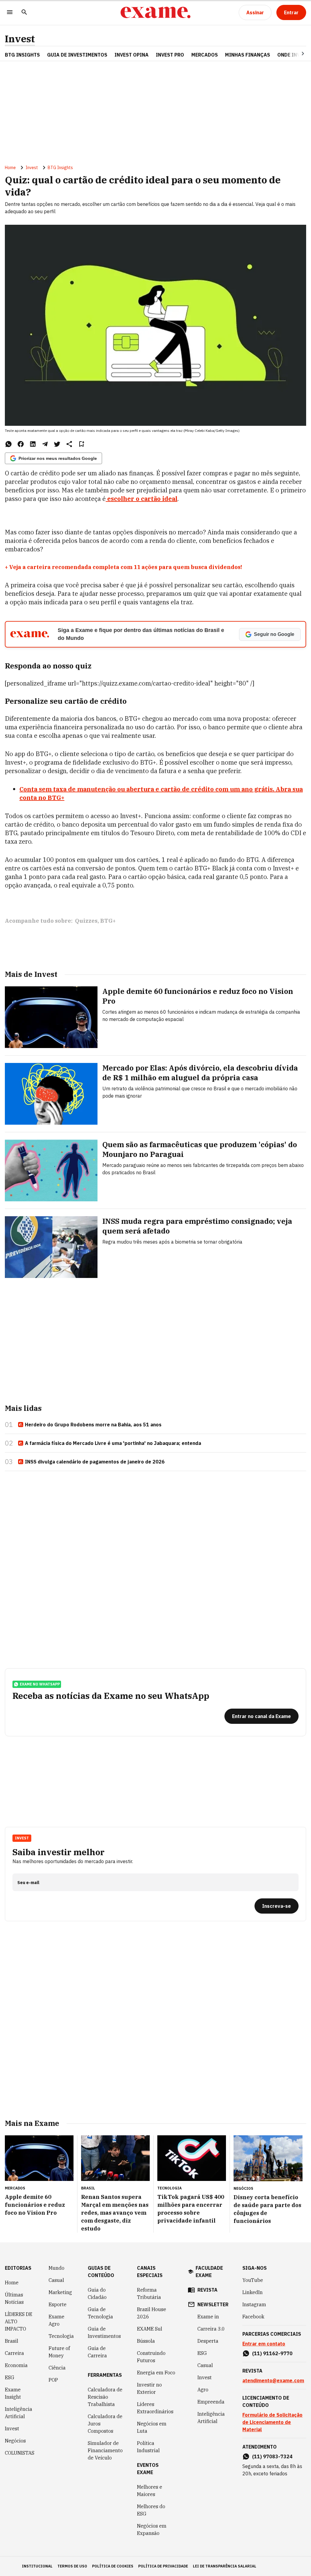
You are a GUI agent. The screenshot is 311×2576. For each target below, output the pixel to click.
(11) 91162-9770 (272, 2353)
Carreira (14, 2353)
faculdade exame (209, 2272)
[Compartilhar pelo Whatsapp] (9, 444)
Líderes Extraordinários (155, 2408)
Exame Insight (13, 2393)
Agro (203, 2390)
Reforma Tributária (149, 2293)
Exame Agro (56, 2320)
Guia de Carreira (97, 2352)
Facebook (253, 2317)
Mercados (205, 55)
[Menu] (10, 13)
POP (53, 2380)
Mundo (56, 2268)
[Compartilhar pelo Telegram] (45, 444)
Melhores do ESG (151, 2510)
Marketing (60, 2292)
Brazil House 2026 (152, 2313)
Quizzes (86, 921)
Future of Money (59, 2352)
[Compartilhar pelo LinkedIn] (33, 444)
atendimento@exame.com (273, 2380)
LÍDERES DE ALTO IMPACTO (19, 2321)
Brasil (12, 2341)
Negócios (15, 2441)
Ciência (57, 2368)
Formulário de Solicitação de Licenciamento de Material (272, 2422)
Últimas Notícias (14, 2298)
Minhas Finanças (248, 55)
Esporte (58, 2304)
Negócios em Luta (152, 2427)
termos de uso (72, 2566)
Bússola (146, 2341)
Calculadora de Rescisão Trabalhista (105, 2397)
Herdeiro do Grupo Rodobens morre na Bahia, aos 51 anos (93, 1425)
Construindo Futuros (151, 2357)
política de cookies (113, 2566)
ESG (10, 2377)
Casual (56, 2280)
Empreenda (211, 2402)
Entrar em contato (264, 2344)
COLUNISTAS (20, 2453)
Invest (20, 39)
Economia (16, 2365)
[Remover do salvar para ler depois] (81, 444)
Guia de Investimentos (77, 55)
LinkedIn (253, 2292)
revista (207, 2290)
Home (10, 168)
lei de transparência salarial (225, 2566)
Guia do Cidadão (97, 2293)
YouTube (253, 2280)
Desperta (208, 2341)
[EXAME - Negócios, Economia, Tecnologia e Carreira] (155, 12)
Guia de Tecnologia (100, 2313)
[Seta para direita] (296, 54)
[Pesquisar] (24, 13)
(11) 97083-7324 (272, 2456)
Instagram (254, 2304)
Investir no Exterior (149, 2388)
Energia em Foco (156, 2373)
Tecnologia (61, 2336)
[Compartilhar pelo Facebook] (21, 444)
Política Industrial (148, 2447)
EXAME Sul (150, 2329)
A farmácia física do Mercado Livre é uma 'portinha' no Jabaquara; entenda (113, 1443)
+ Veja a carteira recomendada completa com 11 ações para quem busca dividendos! (123, 567)
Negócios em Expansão (152, 2529)
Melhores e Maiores (150, 2491)
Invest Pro (170, 55)
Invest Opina (132, 55)
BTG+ (108, 921)
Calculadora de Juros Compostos (105, 2424)
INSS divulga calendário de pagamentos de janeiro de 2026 (95, 1462)
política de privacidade (163, 2566)
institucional (37, 2566)
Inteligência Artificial (19, 2413)
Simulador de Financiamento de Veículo (105, 2450)
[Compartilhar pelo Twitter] (57, 444)
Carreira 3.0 (211, 2329)
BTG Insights (22, 55)
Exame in (208, 2317)
